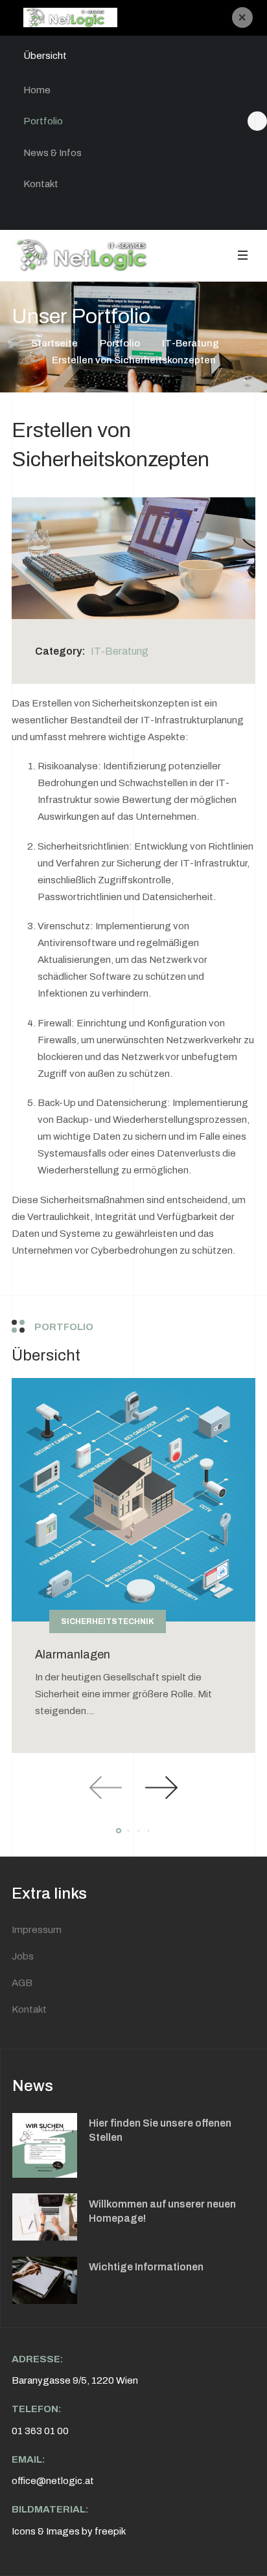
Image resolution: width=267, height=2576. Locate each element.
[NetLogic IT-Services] (90, 255)
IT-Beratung (120, 651)
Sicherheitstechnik (108, 1621)
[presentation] (106, 1788)
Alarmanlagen (73, 1655)
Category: (60, 651)
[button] (242, 255)
